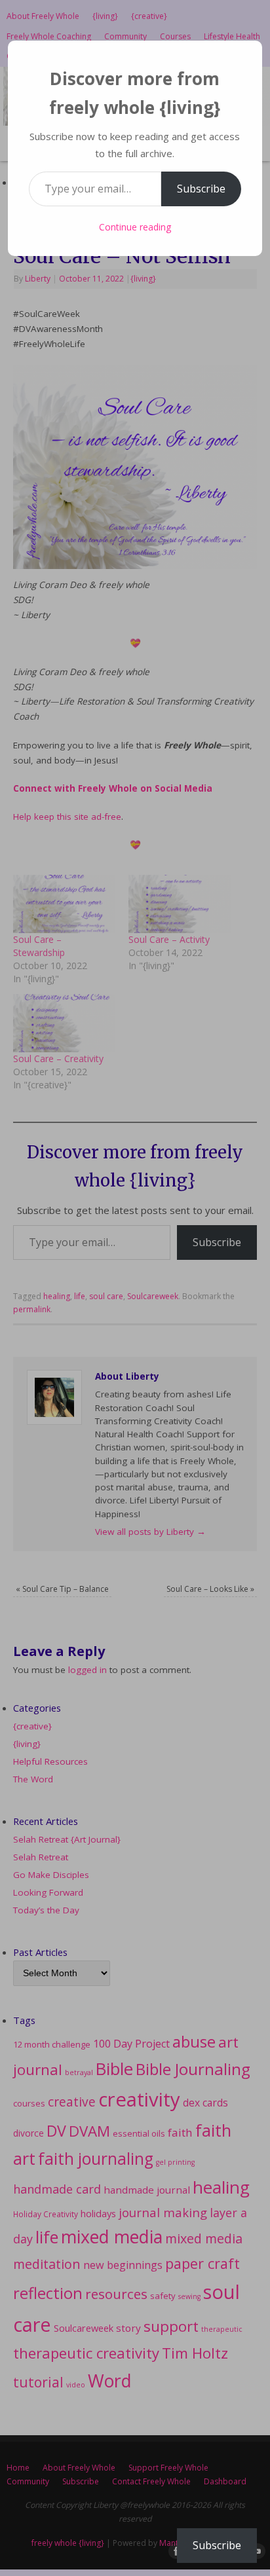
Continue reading (135, 227)
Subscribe (201, 189)
